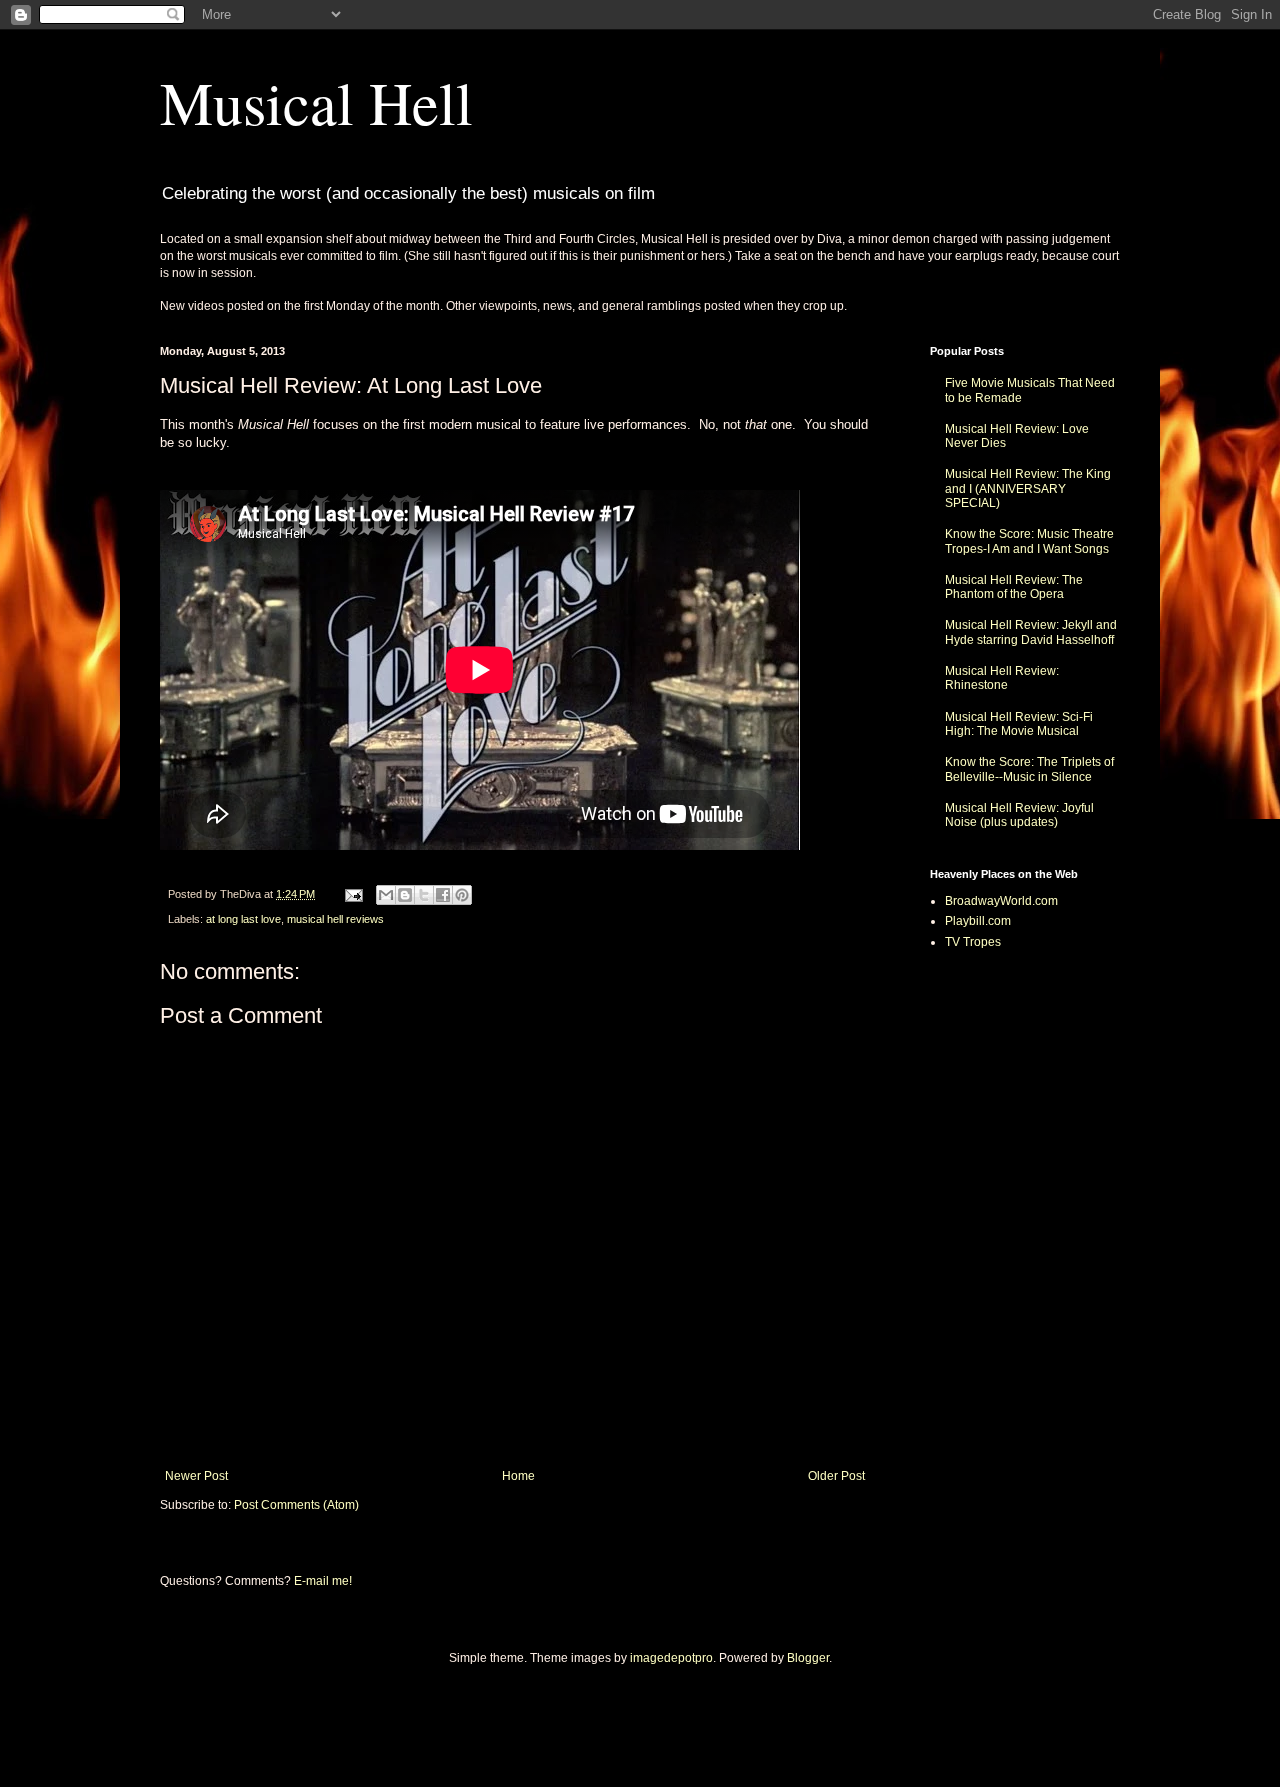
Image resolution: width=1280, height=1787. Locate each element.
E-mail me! (323, 1581)
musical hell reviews (335, 919)
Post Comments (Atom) (296, 1505)
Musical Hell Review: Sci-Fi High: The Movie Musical (1019, 724)
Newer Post (196, 1476)
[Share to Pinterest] (462, 895)
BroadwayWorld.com (1001, 901)
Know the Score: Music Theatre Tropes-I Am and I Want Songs (1029, 541)
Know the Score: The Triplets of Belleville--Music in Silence (1029, 769)
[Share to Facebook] (443, 895)
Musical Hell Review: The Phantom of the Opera (1014, 587)
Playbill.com (978, 921)
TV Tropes (973, 942)
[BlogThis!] (405, 895)
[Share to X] (424, 895)
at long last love (243, 919)
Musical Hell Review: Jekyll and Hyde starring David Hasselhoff (1031, 632)
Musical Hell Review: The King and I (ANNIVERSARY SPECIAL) (1028, 488)
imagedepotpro (671, 1658)
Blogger (808, 1658)
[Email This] (386, 895)
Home (518, 1476)
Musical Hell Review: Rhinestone (1002, 678)
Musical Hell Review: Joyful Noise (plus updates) (1019, 815)
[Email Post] (353, 894)
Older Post (836, 1476)
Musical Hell (316, 102)
